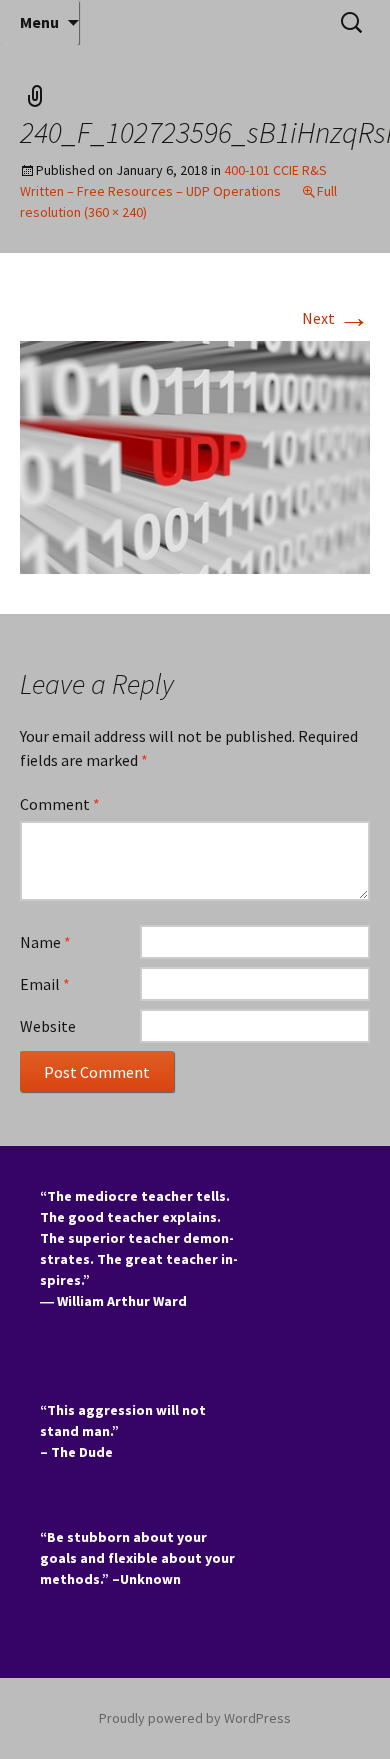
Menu (39, 22)
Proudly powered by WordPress (195, 1718)
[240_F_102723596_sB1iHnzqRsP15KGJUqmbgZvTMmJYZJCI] (195, 456)
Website (48, 1026)
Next (336, 318)
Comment (60, 804)
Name (45, 942)
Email (45, 984)
